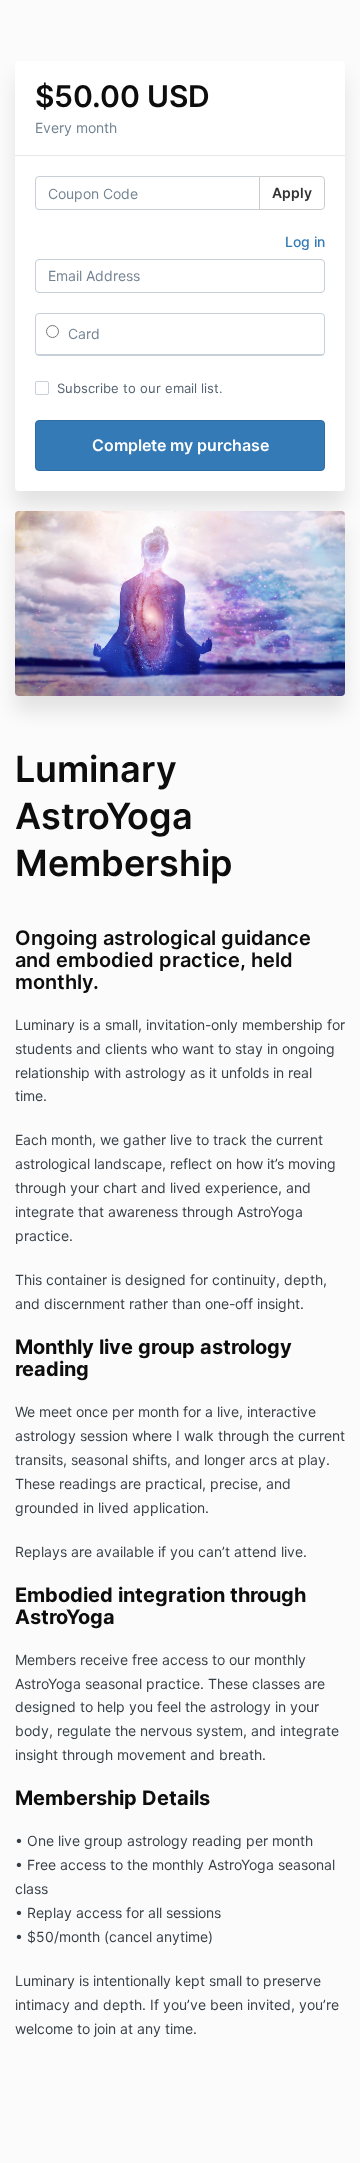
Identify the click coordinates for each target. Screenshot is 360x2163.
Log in (305, 241)
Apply (292, 192)
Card (82, 333)
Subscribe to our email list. (140, 388)
